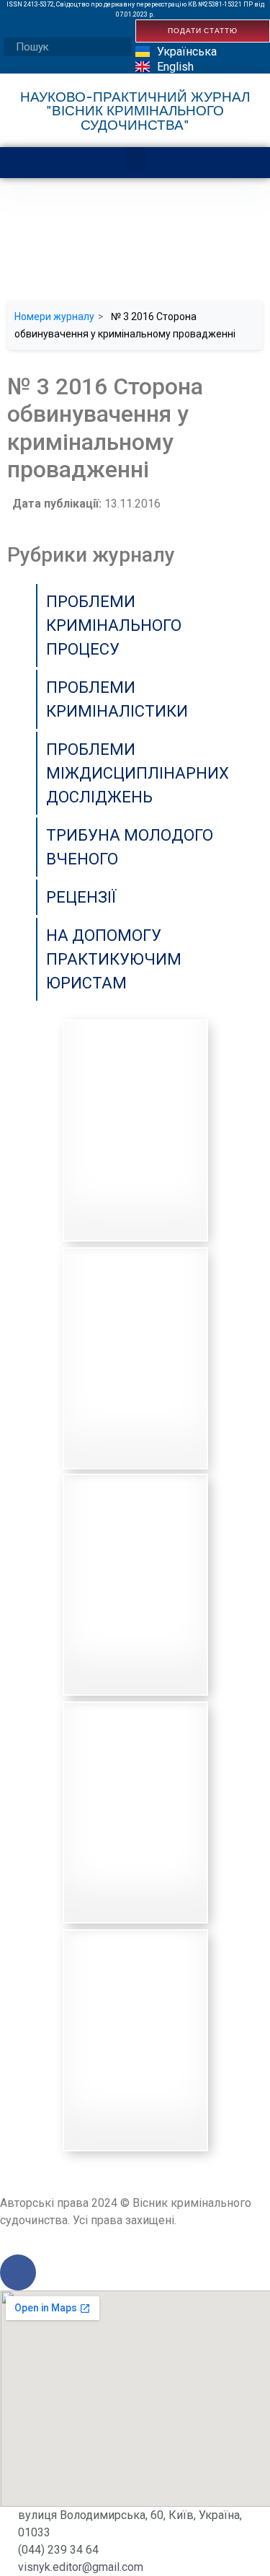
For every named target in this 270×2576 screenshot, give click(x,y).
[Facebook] (18, 2272)
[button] (135, 159)
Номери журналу (54, 317)
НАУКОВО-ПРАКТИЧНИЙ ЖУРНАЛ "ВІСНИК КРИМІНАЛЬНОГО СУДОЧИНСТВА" (135, 110)
